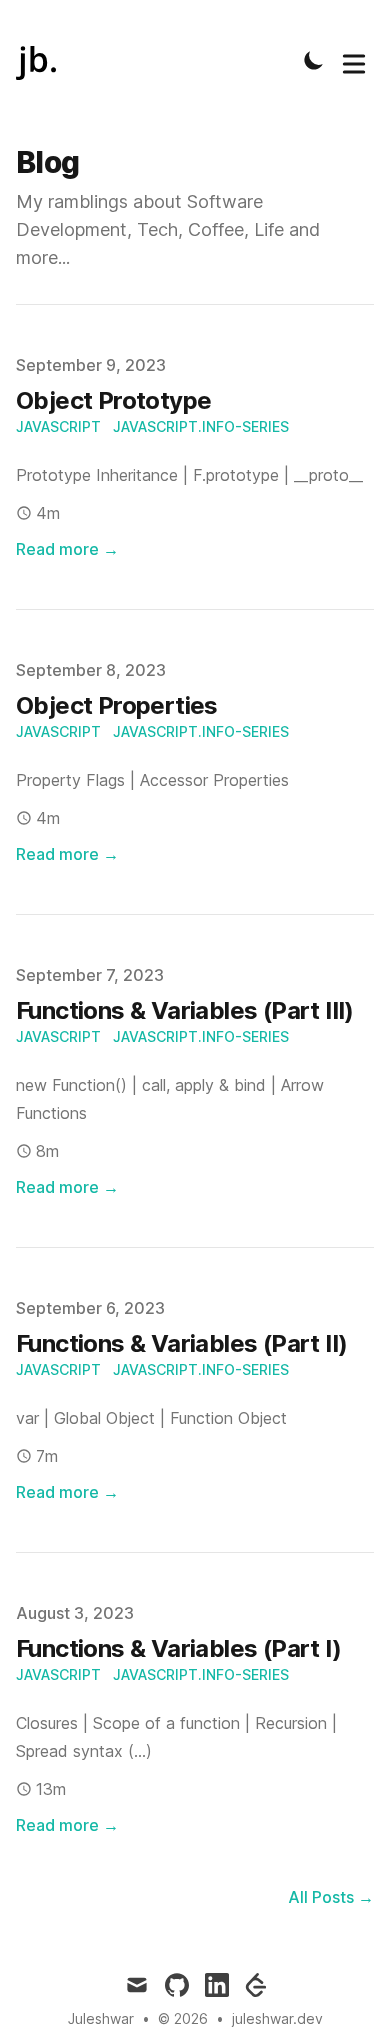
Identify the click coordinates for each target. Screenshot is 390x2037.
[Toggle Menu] (354, 60)
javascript (58, 426)
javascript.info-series (201, 426)
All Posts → (331, 1897)
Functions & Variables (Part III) (185, 1010)
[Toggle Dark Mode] (314, 60)
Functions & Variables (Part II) (181, 1343)
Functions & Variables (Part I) (178, 1648)
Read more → (67, 549)
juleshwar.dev (277, 2018)
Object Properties (117, 705)
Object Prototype (113, 400)
